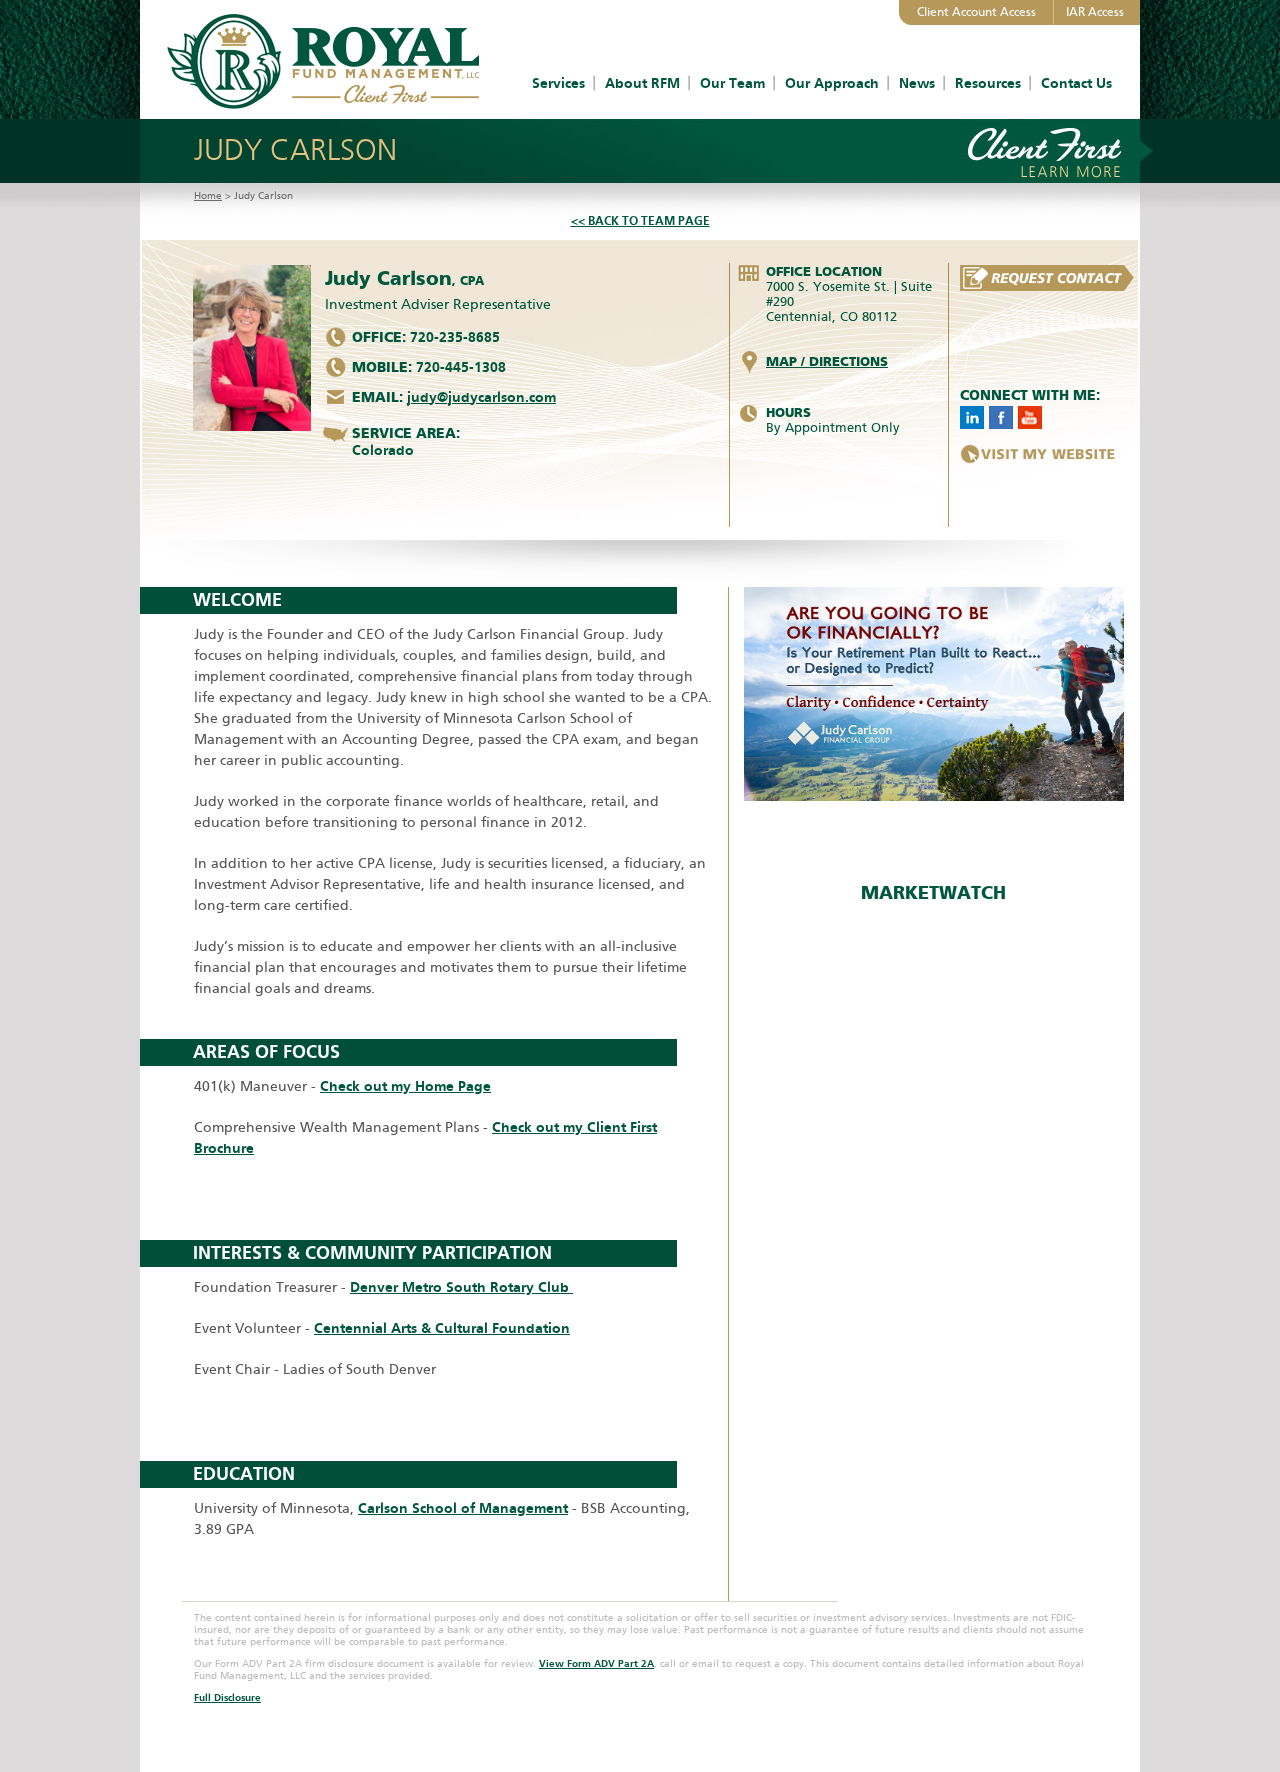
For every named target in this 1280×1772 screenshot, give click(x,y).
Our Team (732, 83)
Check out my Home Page (405, 1086)
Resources (988, 83)
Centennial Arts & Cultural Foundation (442, 1328)
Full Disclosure (227, 1698)
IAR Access (1095, 12)
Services (558, 83)
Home (208, 196)
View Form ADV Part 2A (596, 1664)
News (917, 83)
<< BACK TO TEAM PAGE (640, 221)
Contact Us (1076, 83)
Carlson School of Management (463, 1508)
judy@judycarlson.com (481, 397)
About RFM (642, 83)
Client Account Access (976, 12)
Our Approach (832, 83)
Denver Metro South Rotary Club (461, 1287)
